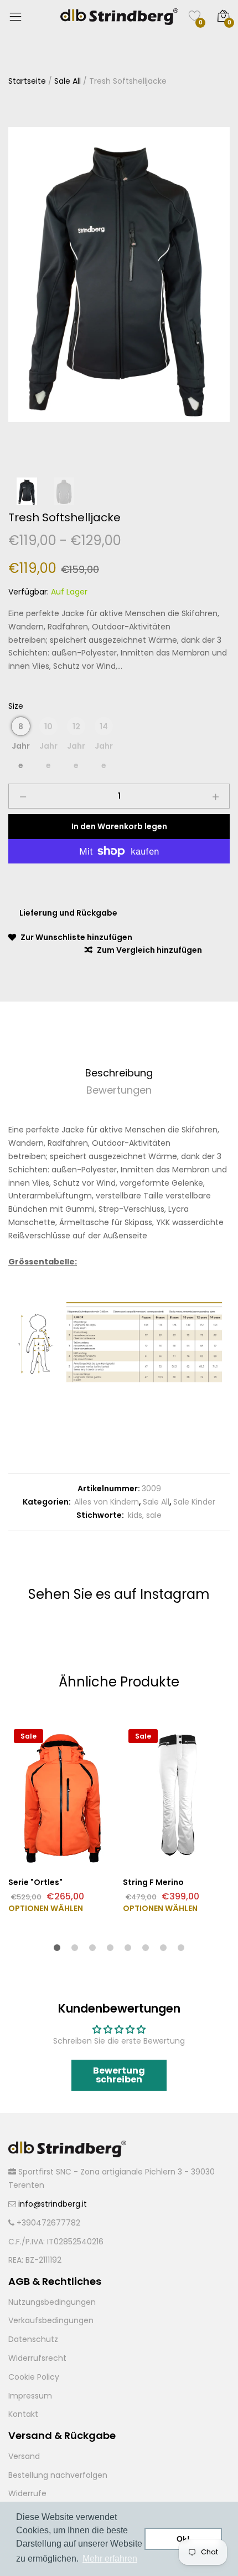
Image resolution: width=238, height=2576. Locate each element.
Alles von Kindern (107, 1502)
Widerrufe (27, 2493)
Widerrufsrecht (37, 2358)
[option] (119, 275)
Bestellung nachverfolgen (58, 2475)
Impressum (30, 2396)
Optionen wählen (46, 1908)
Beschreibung (119, 1073)
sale (153, 1515)
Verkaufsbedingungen (51, 2320)
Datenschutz (33, 2339)
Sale (29, 1736)
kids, (135, 1515)
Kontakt (23, 2414)
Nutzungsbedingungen (52, 2302)
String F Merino (153, 1882)
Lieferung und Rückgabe (68, 913)
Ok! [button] (183, 2539)
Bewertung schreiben (119, 2075)
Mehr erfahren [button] (110, 2559)
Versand (24, 2456)
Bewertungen (119, 1090)
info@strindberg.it (53, 2204)
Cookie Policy (34, 2377)
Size (16, 706)
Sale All (156, 1502)
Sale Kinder (194, 1502)
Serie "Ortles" (35, 1882)
